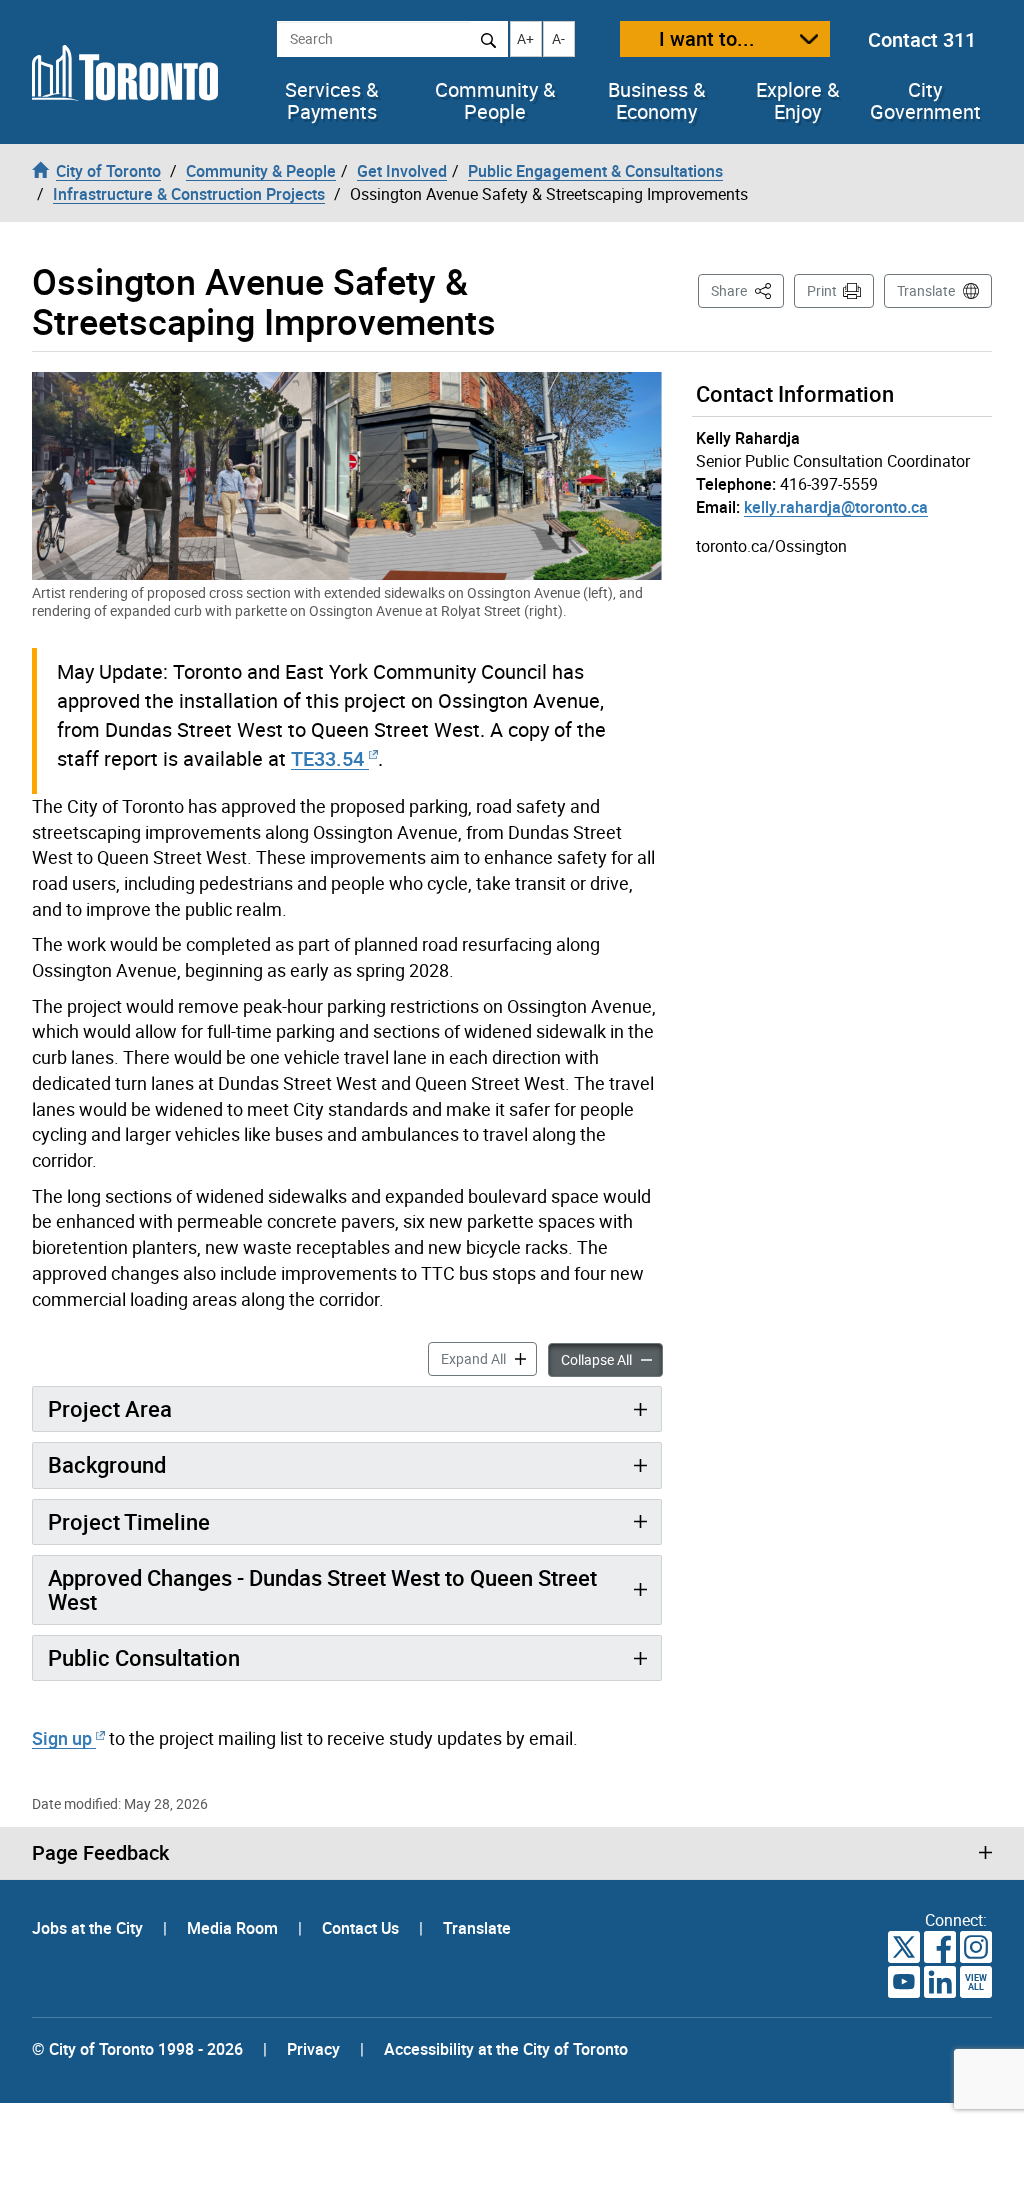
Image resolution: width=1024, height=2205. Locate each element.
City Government (925, 101)
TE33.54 (327, 758)
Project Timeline (129, 1521)
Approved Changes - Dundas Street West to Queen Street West (322, 1589)
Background (107, 1464)
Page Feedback (100, 1853)
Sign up (62, 1738)
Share (747, 290)
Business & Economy (656, 101)
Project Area (110, 1408)
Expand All (489, 1358)
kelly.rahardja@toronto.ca (836, 507)
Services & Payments (331, 101)
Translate (926, 290)
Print (822, 290)
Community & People (495, 101)
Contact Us (362, 1928)
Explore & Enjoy (797, 101)
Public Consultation (144, 1657)
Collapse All (612, 1359)
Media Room (234, 1928)
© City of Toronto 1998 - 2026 (137, 2049)
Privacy (313, 2049)
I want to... (707, 38)
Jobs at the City (89, 1928)
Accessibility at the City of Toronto (506, 2049)
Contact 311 (922, 39)
